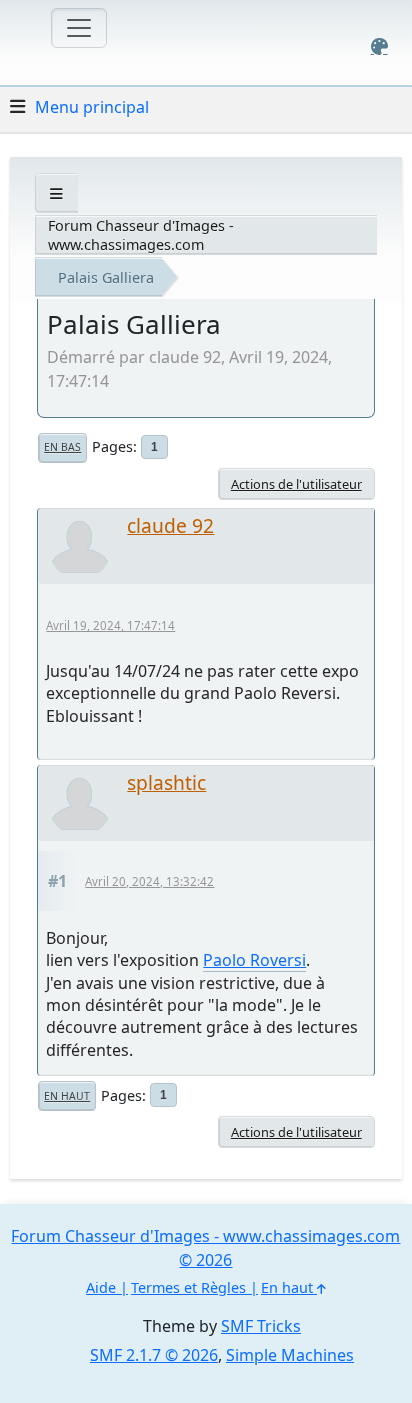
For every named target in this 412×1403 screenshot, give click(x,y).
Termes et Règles (188, 1287)
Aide (101, 1287)
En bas (62, 447)
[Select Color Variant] (379, 46)
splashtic (166, 782)
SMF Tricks (261, 1326)
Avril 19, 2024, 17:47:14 (110, 625)
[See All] (56, 193)
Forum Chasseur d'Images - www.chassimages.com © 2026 (205, 1248)
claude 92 (170, 525)
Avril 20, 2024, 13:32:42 (149, 881)
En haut (67, 1096)
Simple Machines (290, 1355)
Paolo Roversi (254, 960)
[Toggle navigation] (79, 28)
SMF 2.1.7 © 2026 (154, 1355)
